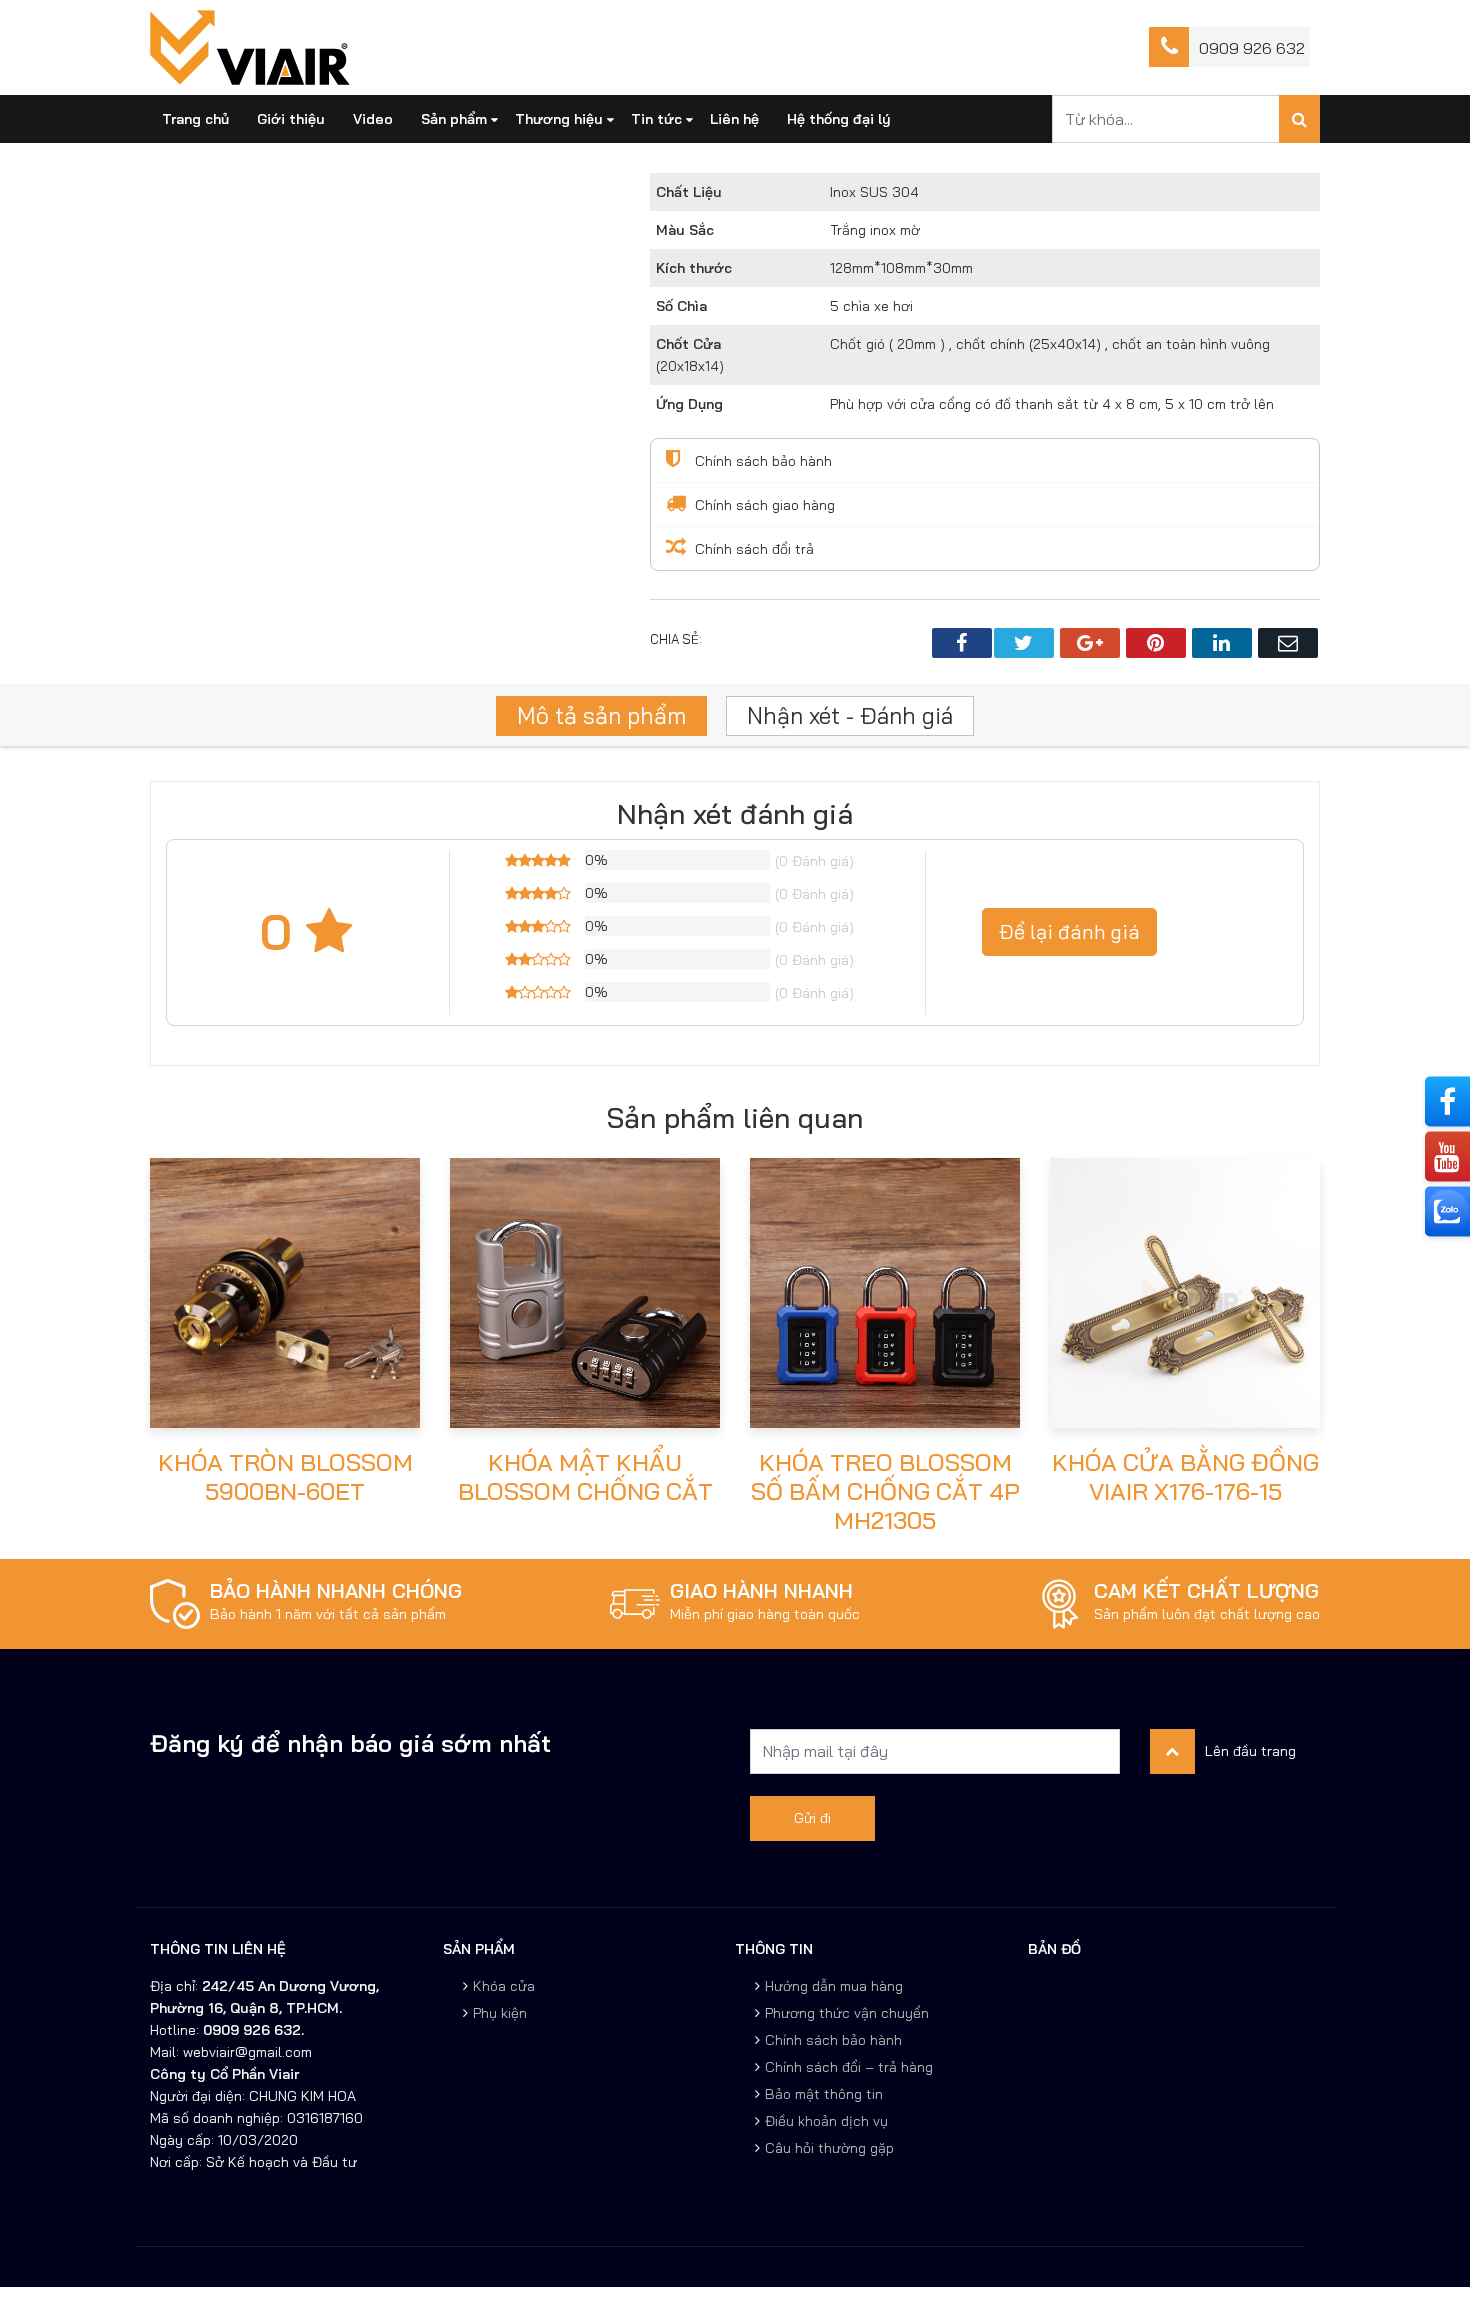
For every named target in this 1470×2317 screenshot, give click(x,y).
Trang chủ (195, 119)
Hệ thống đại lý (839, 119)
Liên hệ (734, 119)
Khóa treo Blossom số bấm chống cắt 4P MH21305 (885, 1491)
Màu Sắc (685, 230)
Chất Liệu (689, 192)
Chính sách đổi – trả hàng (849, 2067)
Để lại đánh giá (1069, 931)
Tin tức (656, 119)
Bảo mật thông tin (824, 2094)
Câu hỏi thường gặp (829, 2148)
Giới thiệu (291, 119)
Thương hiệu (559, 119)
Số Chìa (681, 306)
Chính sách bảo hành (833, 2040)
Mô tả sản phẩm (601, 715)
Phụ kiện (500, 2013)
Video (373, 119)
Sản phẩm (454, 119)
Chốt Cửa (688, 344)
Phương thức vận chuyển (847, 2013)
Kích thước (694, 268)
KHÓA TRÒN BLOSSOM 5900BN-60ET (285, 1476)
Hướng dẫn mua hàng (834, 1986)
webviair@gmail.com (245, 2052)
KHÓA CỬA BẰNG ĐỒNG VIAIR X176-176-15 (1185, 1476)
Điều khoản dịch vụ (826, 2121)
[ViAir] (250, 46)
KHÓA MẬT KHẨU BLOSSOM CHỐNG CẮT (585, 1476)
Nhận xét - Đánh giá (850, 715)
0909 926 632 (1252, 48)
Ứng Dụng (689, 404)
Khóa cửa (504, 1986)
